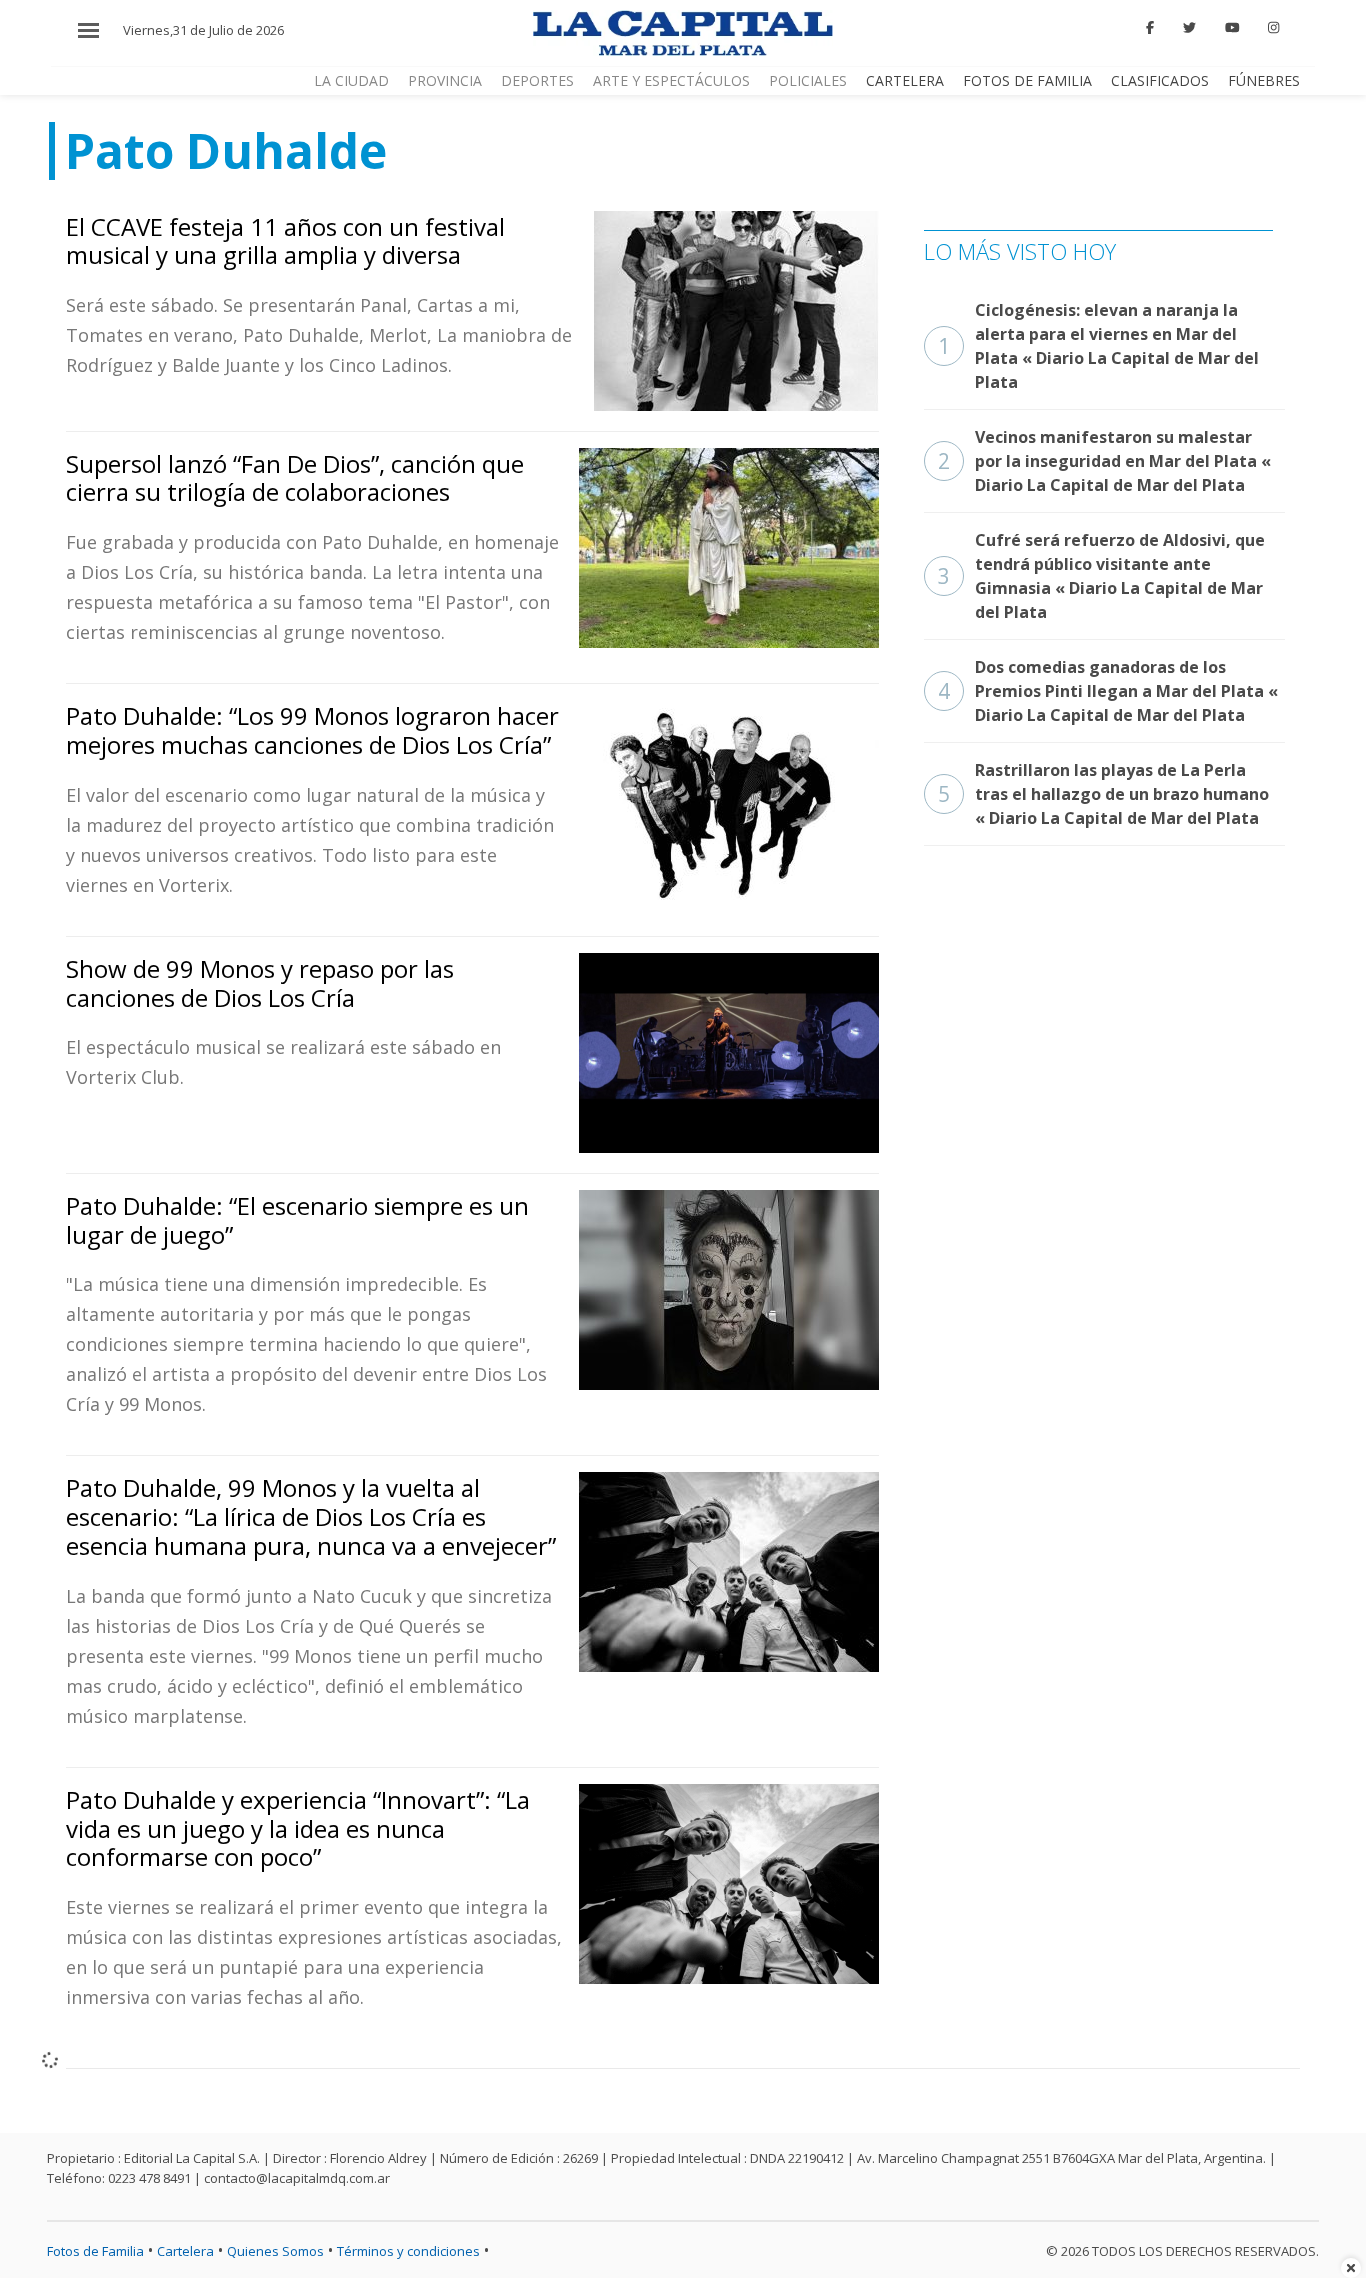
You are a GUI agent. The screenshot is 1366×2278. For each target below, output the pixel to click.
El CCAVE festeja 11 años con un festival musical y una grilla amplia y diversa (285, 241)
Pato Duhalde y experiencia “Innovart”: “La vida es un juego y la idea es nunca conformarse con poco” (298, 1828)
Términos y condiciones (408, 2251)
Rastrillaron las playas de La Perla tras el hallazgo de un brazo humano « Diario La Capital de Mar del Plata (1103, 794)
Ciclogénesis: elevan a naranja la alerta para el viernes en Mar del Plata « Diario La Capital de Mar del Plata (1098, 346)
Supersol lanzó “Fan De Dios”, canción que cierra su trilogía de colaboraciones (295, 478)
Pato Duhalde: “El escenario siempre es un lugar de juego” (297, 1220)
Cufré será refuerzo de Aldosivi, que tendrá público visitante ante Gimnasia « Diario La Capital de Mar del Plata (1101, 576)
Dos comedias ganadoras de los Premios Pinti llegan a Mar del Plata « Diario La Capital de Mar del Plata (1108, 691)
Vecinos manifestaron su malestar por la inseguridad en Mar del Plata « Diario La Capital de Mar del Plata (1104, 461)
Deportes (537, 80)
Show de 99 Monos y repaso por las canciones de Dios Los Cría (260, 983)
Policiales (808, 80)
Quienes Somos (275, 2251)
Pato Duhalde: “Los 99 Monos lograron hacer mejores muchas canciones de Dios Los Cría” (312, 730)
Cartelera (905, 80)
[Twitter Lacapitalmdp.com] (1189, 28)
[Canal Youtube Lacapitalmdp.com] (1232, 28)
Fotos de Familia (1027, 80)
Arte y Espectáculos (671, 80)
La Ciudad (351, 80)
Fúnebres (1264, 80)
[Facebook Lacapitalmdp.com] (1151, 28)
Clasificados (1160, 80)
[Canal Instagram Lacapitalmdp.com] (1273, 28)
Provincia (445, 80)
